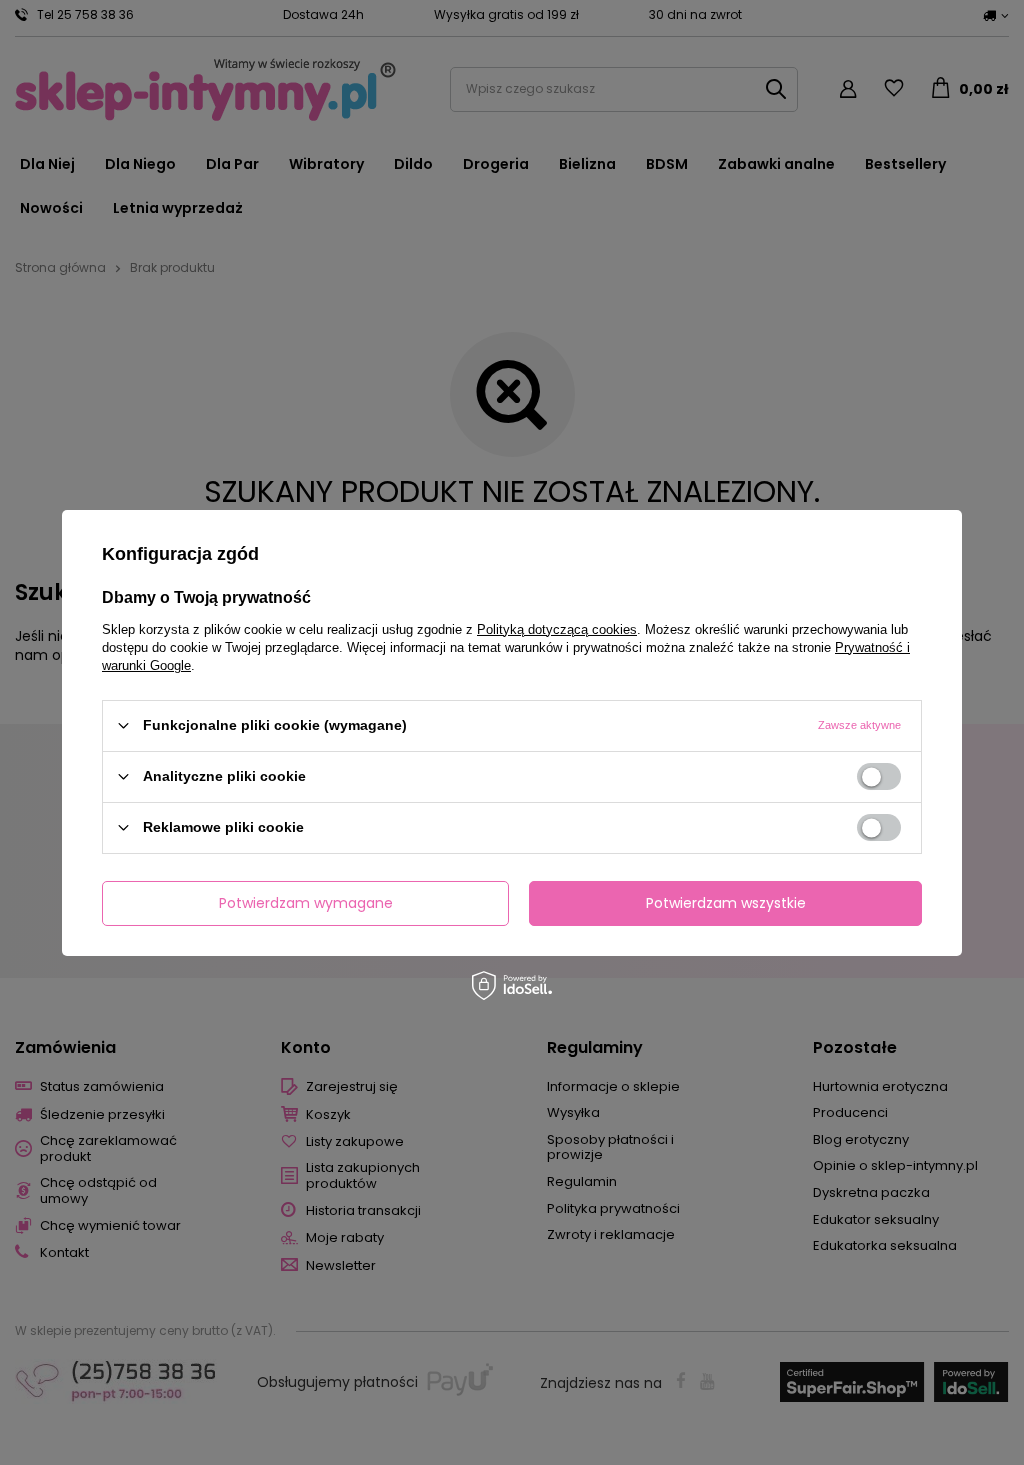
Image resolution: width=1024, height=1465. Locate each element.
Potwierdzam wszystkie (726, 903)
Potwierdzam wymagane (306, 903)
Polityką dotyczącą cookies (557, 628)
